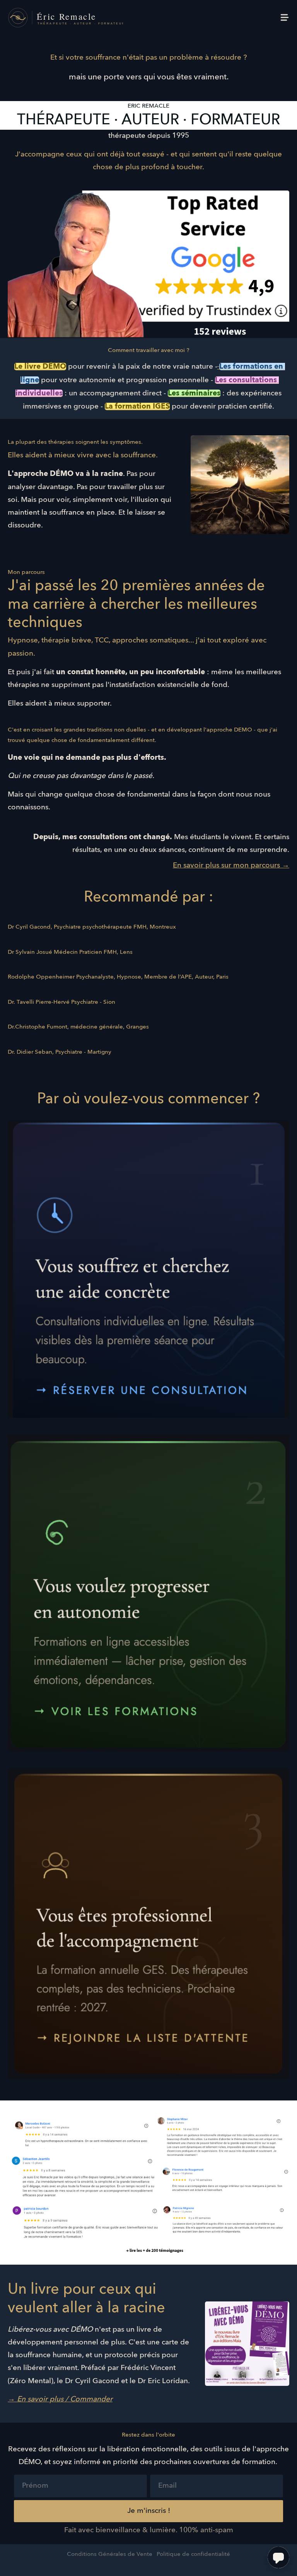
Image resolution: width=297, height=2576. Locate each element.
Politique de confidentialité (193, 2554)
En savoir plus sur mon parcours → (231, 866)
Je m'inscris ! (149, 2511)
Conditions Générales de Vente (110, 2554)
